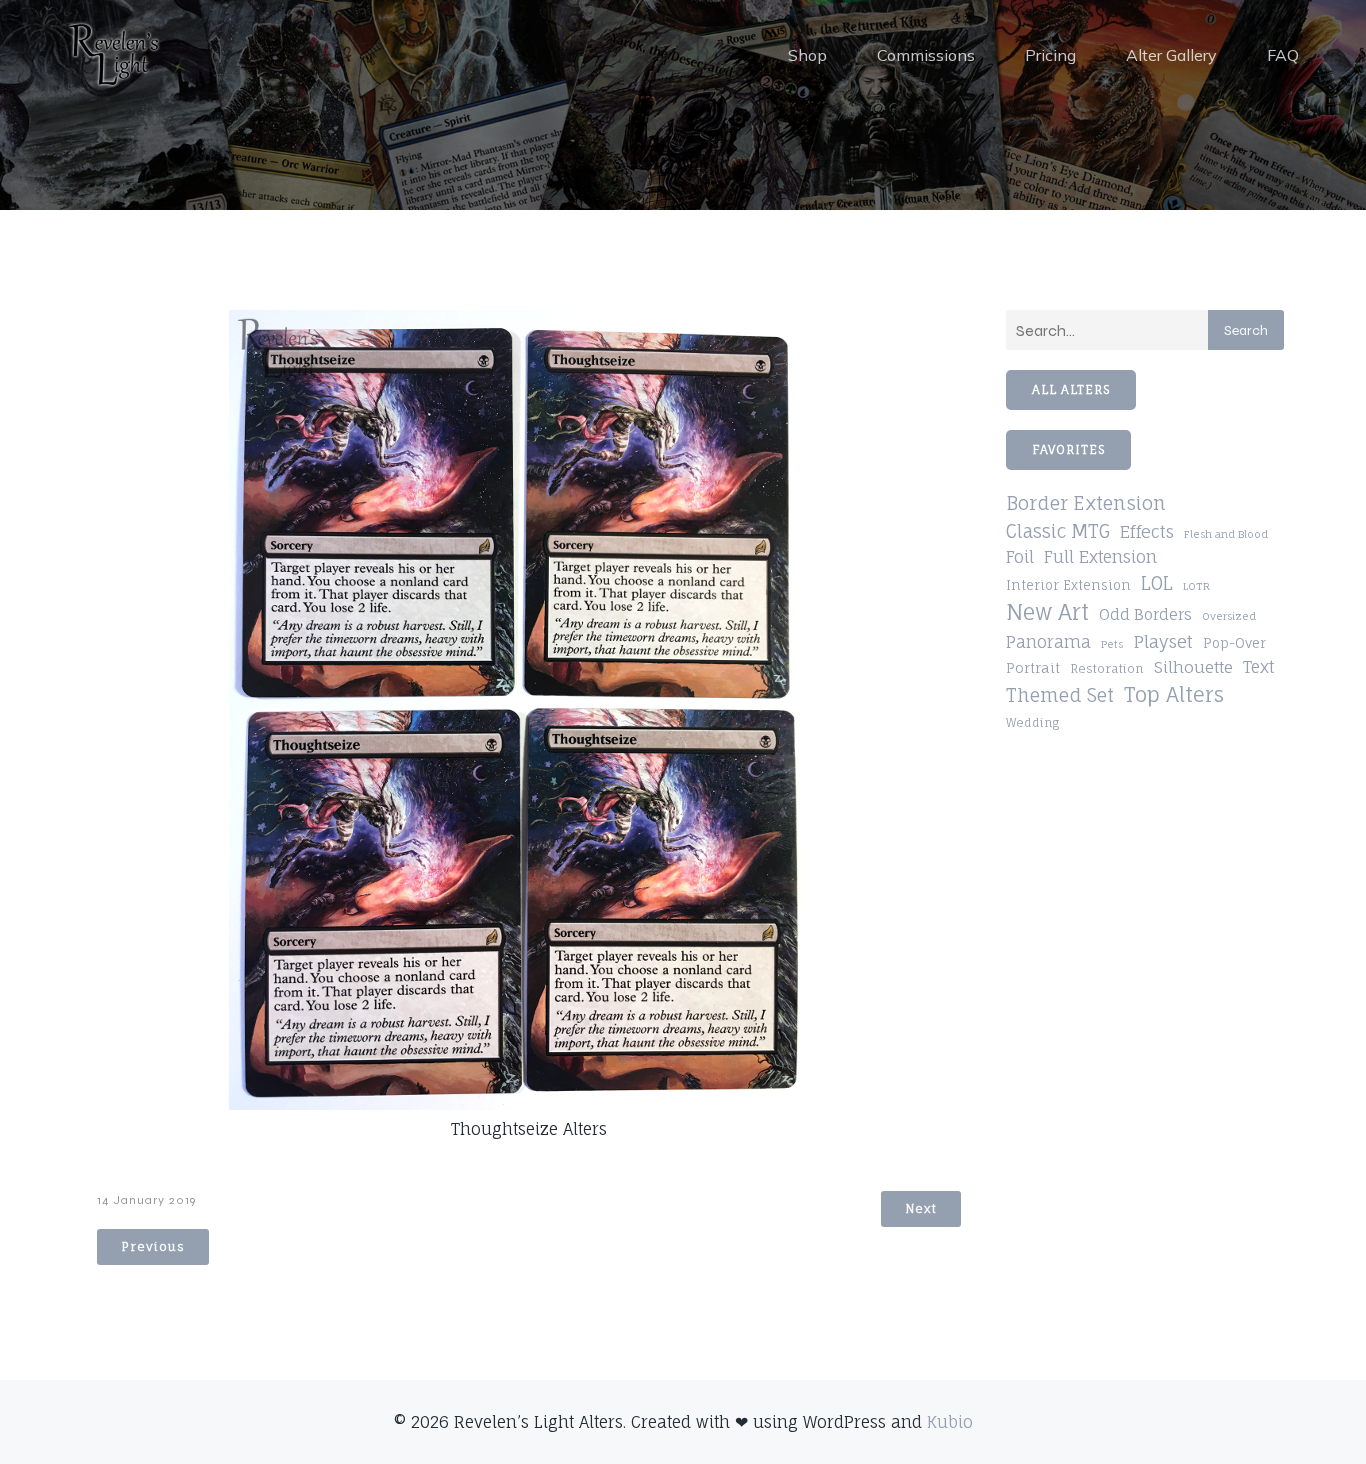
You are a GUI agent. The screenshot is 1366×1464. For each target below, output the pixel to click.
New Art (1047, 612)
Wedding (1032, 723)
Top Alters (1174, 694)
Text (1258, 667)
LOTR (1196, 586)
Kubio (950, 1422)
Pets (1112, 644)
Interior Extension (1068, 585)
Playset (1163, 641)
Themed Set (1060, 695)
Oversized (1229, 616)
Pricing (1050, 55)
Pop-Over (1234, 643)
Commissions (926, 55)
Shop (807, 55)
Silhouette (1193, 667)
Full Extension (1100, 557)
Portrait (1033, 668)
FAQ (1283, 55)
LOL (1157, 583)
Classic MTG (1058, 531)
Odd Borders (1145, 614)
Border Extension (1086, 503)
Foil (1020, 557)
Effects (1147, 532)
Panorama (1048, 642)
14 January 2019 (146, 1200)
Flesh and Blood (1226, 534)
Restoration (1107, 668)
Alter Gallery (1171, 55)
